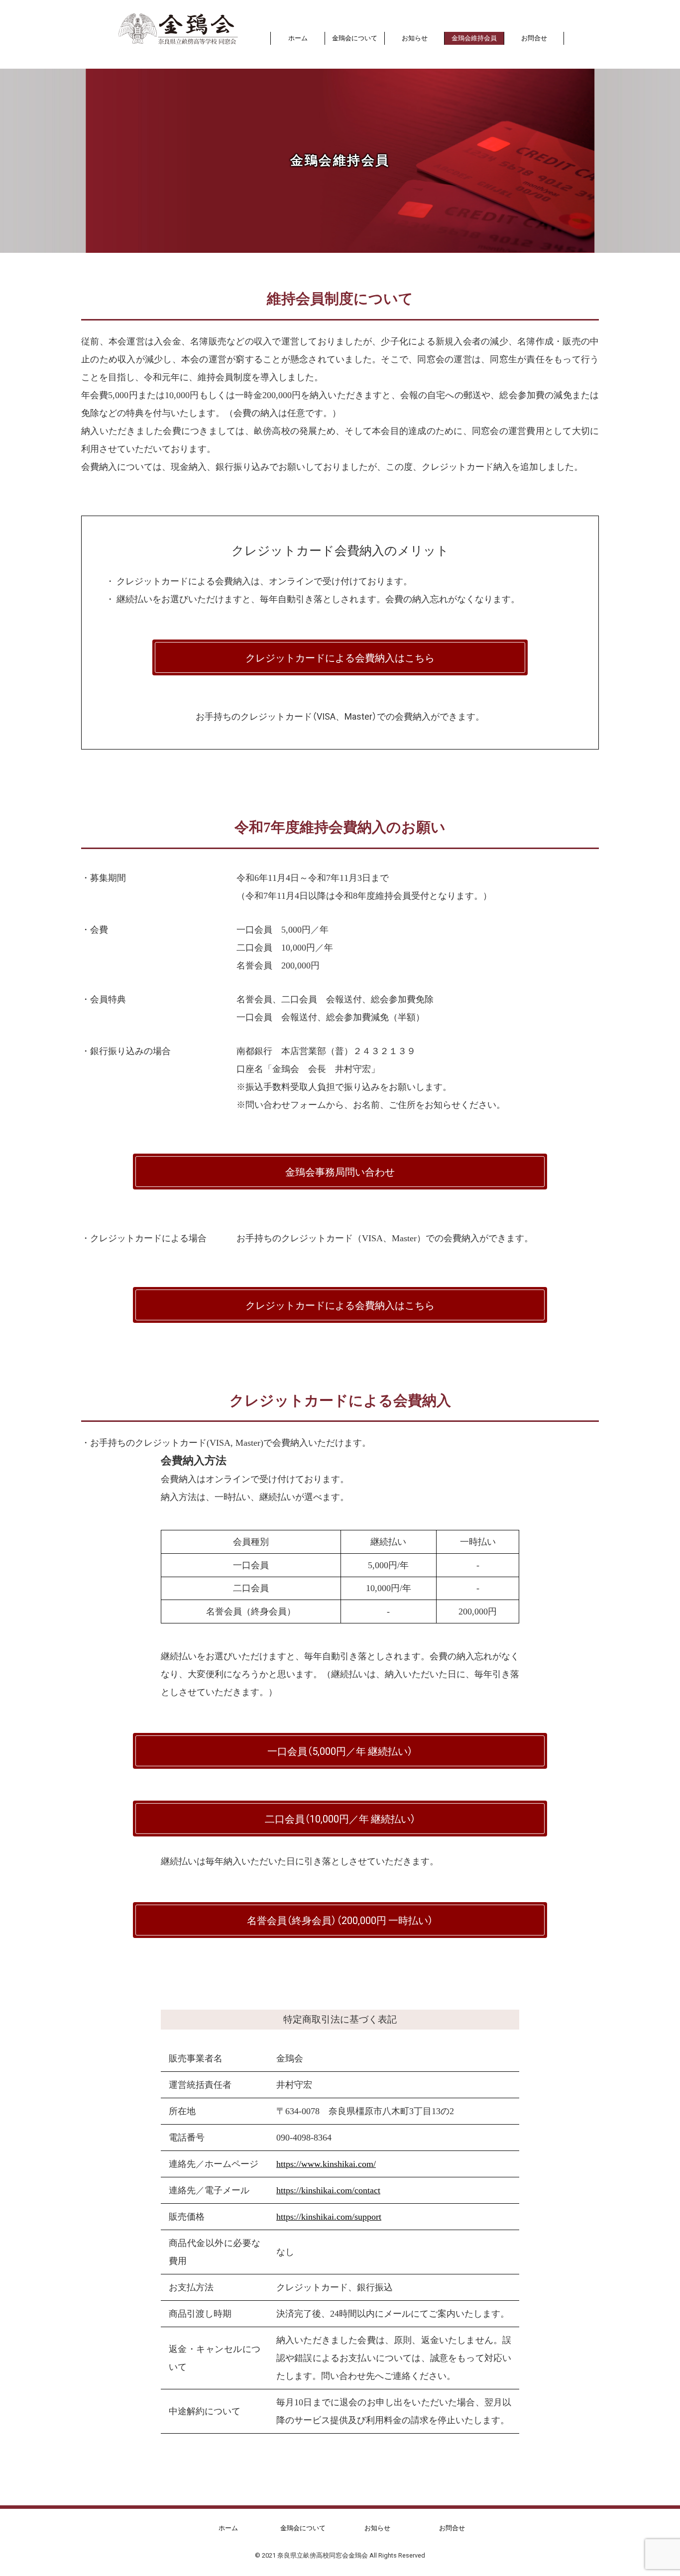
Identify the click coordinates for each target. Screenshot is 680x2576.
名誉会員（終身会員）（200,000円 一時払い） (340, 1920)
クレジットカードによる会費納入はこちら (340, 657)
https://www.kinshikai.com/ (326, 2164)
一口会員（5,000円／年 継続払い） (340, 1751)
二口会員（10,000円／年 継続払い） (340, 1818)
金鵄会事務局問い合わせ (340, 1171)
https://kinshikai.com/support (329, 2217)
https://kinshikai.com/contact (328, 2190)
